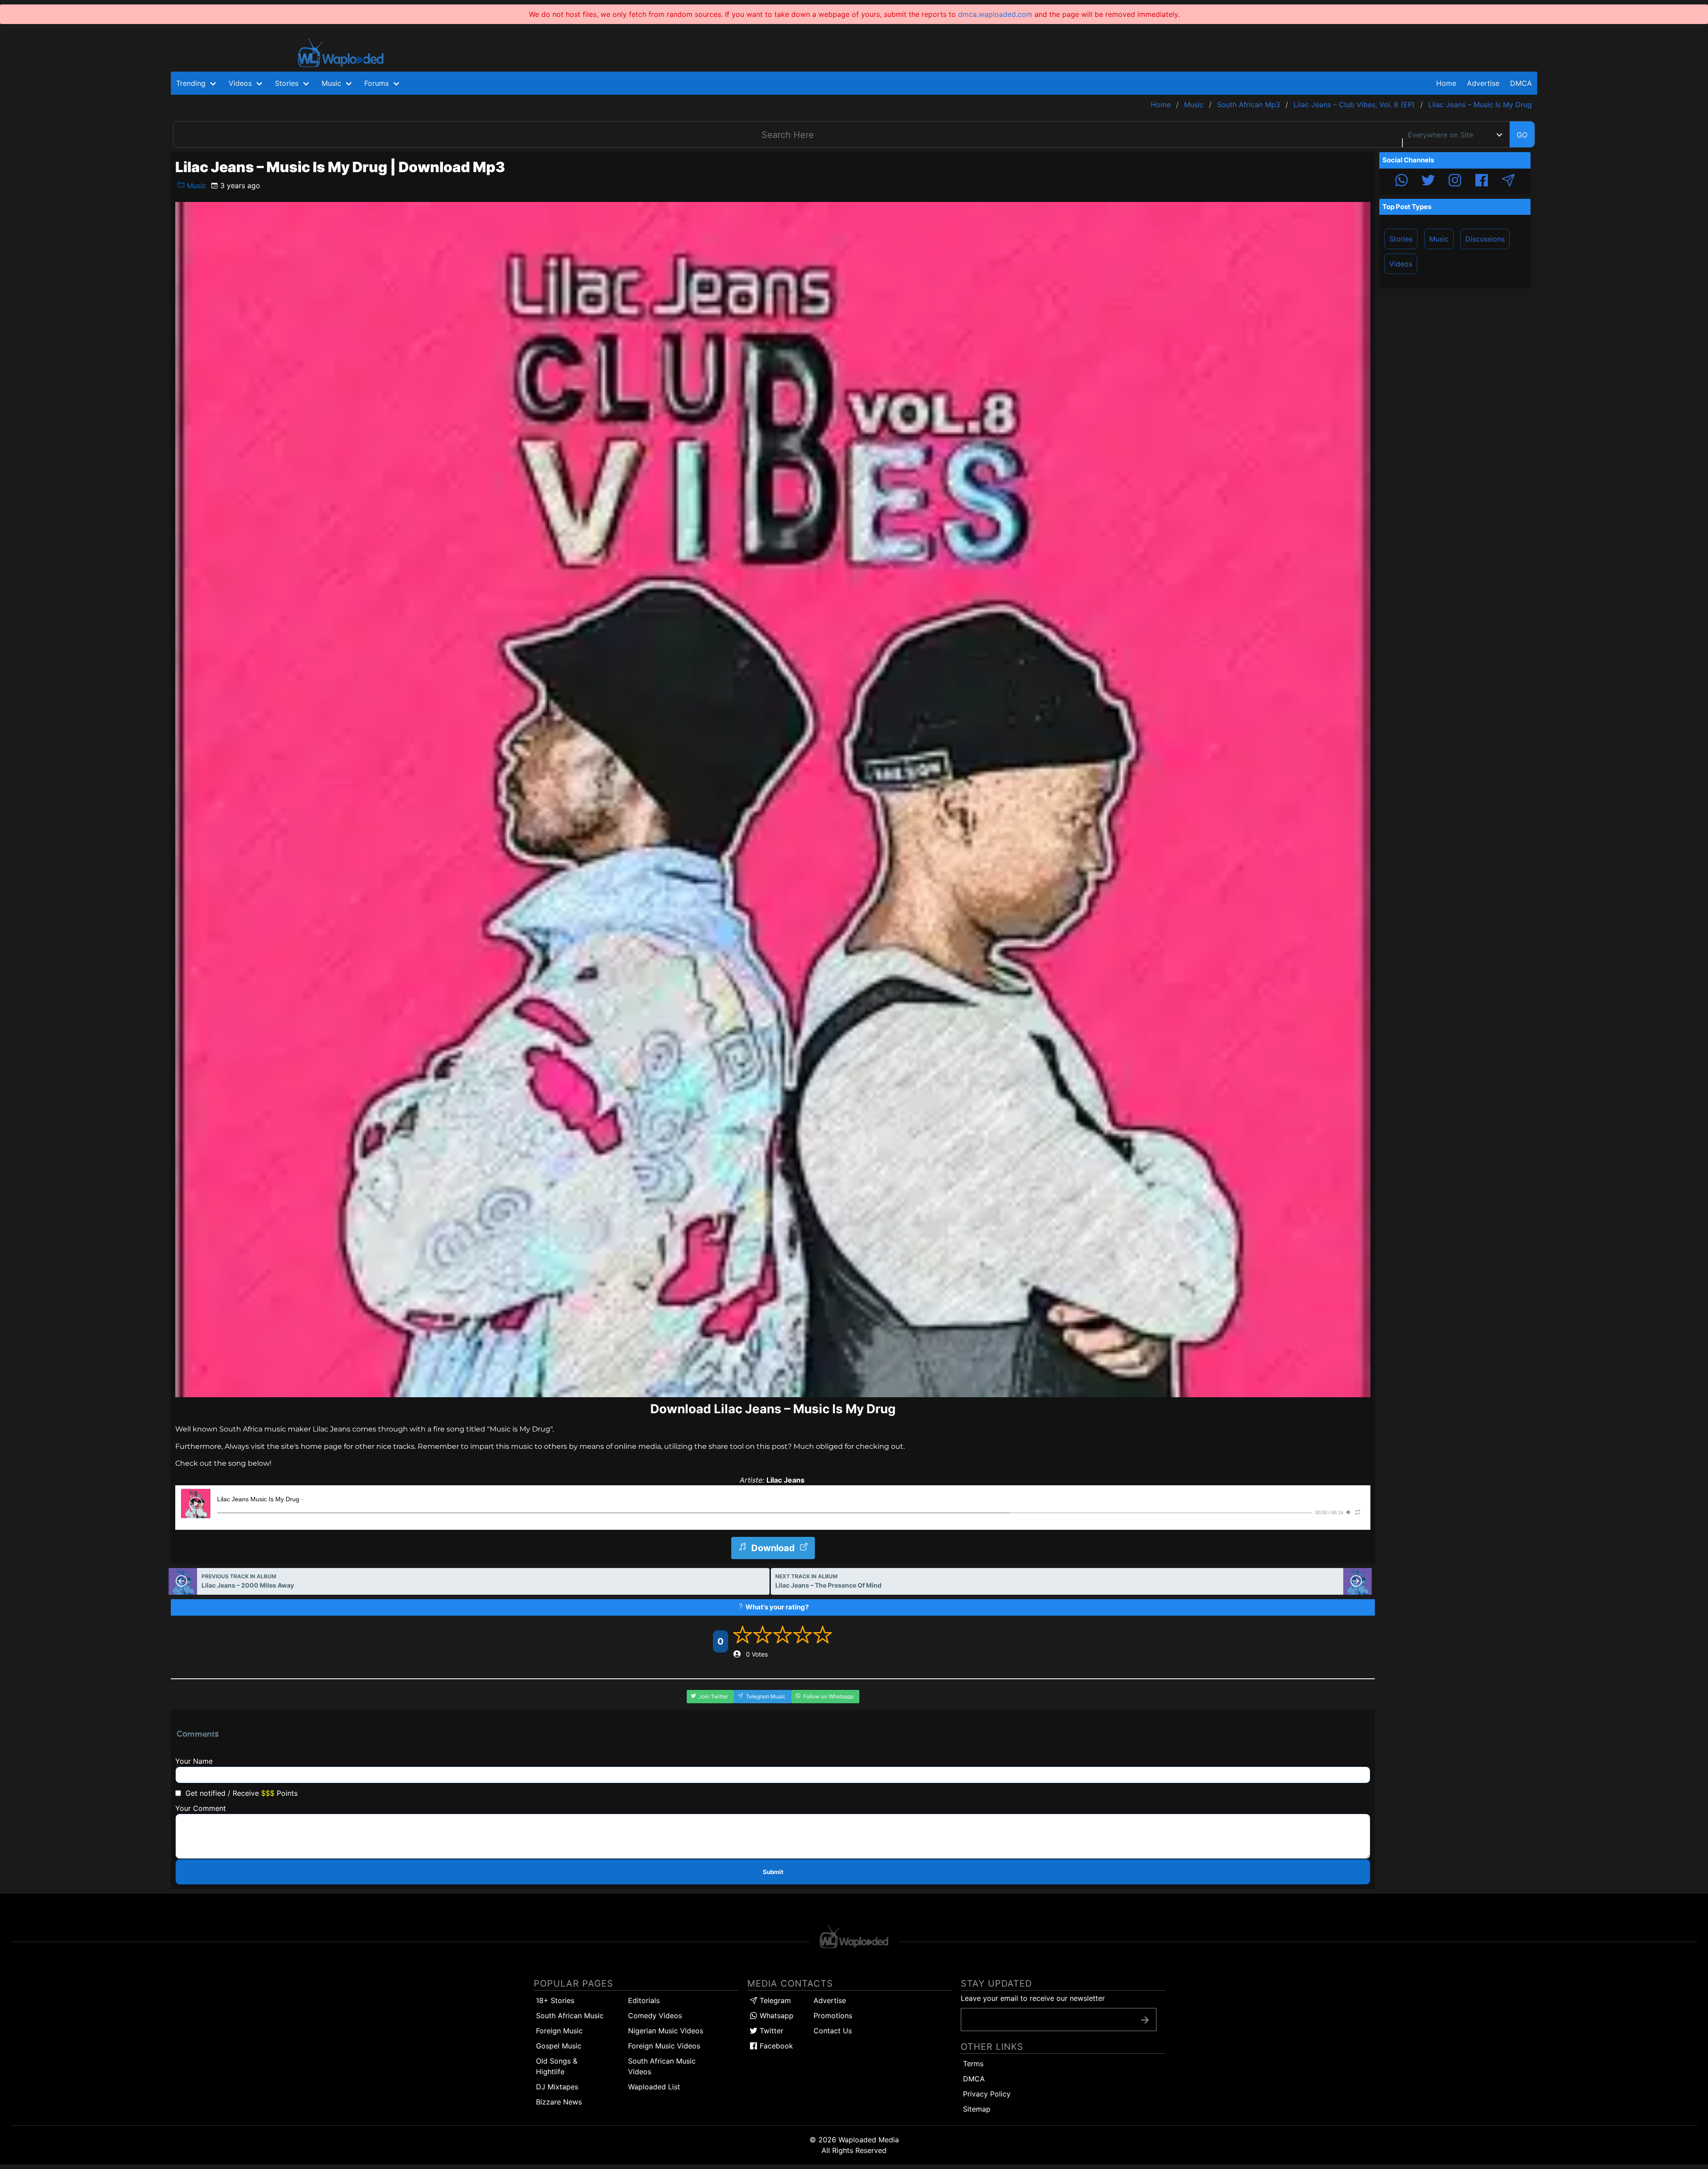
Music (195, 185)
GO (1522, 135)
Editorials (644, 2000)
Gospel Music (559, 2046)
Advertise (830, 2000)
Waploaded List (654, 2087)
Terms (973, 2064)
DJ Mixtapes (557, 2087)
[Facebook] (1482, 181)
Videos (1401, 264)
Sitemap (977, 2109)
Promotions (833, 2016)
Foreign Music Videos (664, 2046)
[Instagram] (1455, 181)
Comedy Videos (655, 2016)
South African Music (570, 2016)
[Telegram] (1508, 181)
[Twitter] (1428, 181)
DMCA (1521, 83)
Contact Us (833, 2031)
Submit (773, 1872)
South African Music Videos (662, 2066)
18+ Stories (555, 2000)
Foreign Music (559, 2031)
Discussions (1485, 239)
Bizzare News (559, 2102)
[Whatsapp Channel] (1402, 181)
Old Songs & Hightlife (557, 2066)
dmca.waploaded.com (995, 14)
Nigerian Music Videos (666, 2031)
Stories (1401, 239)
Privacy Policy (987, 2094)
